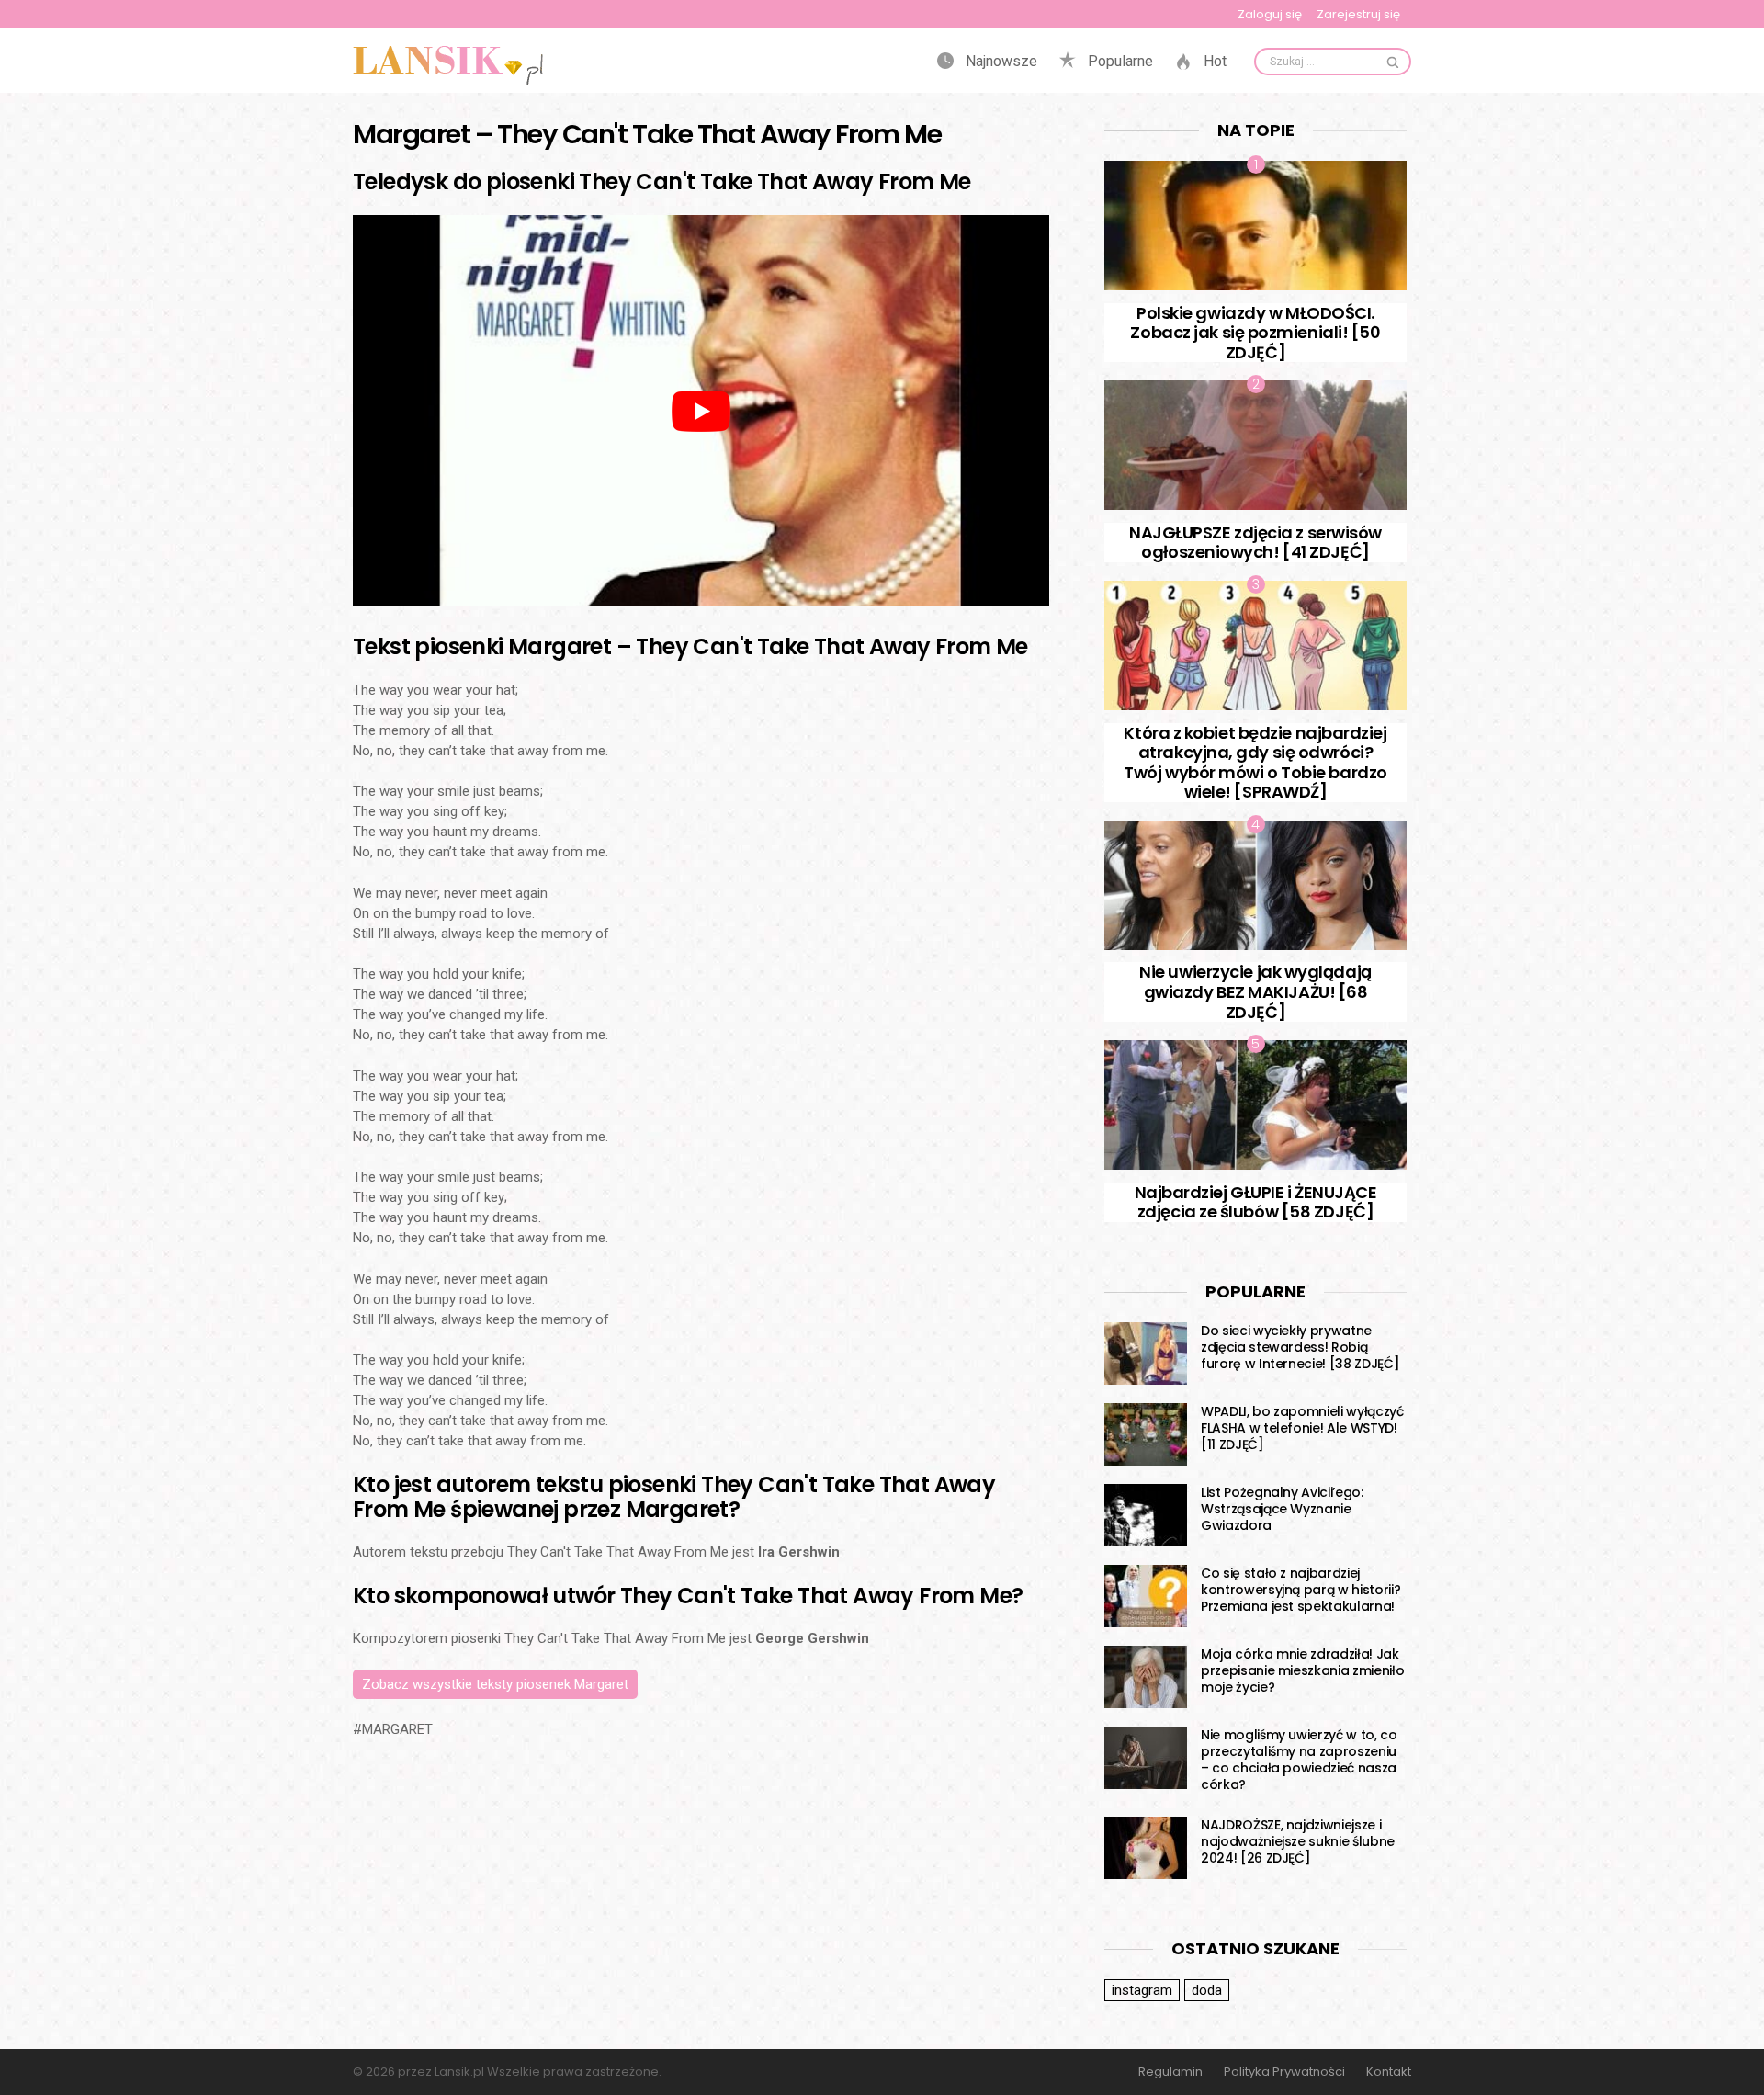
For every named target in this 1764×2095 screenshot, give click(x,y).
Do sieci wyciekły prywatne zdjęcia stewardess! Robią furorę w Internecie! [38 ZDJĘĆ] (1300, 1347)
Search (1393, 62)
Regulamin (1170, 2072)
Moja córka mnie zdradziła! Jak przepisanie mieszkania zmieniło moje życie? (1302, 1670)
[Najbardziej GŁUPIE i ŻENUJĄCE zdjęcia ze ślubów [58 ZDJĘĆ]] (1255, 1105)
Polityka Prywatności (1284, 2072)
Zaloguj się (1270, 14)
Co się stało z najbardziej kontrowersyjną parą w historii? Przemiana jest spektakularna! (1300, 1590)
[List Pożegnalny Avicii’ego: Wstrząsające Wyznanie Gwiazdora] (1146, 1515)
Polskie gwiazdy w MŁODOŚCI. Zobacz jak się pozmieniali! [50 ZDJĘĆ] (1255, 333)
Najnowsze (1000, 62)
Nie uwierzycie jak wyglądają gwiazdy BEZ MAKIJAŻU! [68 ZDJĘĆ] (1255, 991)
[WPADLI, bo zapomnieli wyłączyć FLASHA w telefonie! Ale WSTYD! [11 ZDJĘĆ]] (1146, 1434)
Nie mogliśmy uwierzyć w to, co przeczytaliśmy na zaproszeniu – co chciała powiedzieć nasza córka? (1299, 1760)
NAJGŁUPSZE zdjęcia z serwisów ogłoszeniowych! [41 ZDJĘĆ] (1255, 543)
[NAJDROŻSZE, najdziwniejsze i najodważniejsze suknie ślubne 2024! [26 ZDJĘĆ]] (1146, 1848)
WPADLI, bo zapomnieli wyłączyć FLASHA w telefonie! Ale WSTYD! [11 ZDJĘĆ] (1302, 1428)
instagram (1142, 1990)
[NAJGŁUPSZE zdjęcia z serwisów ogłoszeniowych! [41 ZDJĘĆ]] (1255, 445)
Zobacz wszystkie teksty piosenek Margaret (495, 1684)
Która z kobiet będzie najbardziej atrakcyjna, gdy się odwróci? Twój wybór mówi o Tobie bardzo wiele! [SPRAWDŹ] (1255, 763)
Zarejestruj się (1358, 14)
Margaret (397, 1729)
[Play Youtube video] (701, 411)
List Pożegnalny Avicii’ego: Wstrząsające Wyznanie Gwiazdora (1282, 1509)
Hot (1213, 62)
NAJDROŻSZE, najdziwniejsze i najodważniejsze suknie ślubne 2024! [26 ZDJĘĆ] (1298, 1841)
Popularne (1119, 62)
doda (1207, 1990)
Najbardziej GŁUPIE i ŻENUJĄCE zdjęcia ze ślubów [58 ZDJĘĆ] (1256, 1202)
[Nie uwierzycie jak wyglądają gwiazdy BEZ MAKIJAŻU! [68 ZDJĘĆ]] (1255, 885)
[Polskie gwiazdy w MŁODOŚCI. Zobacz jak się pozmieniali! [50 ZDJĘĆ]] (1255, 226)
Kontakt (1389, 2072)
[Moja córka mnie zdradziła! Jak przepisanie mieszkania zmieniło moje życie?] (1146, 1677)
